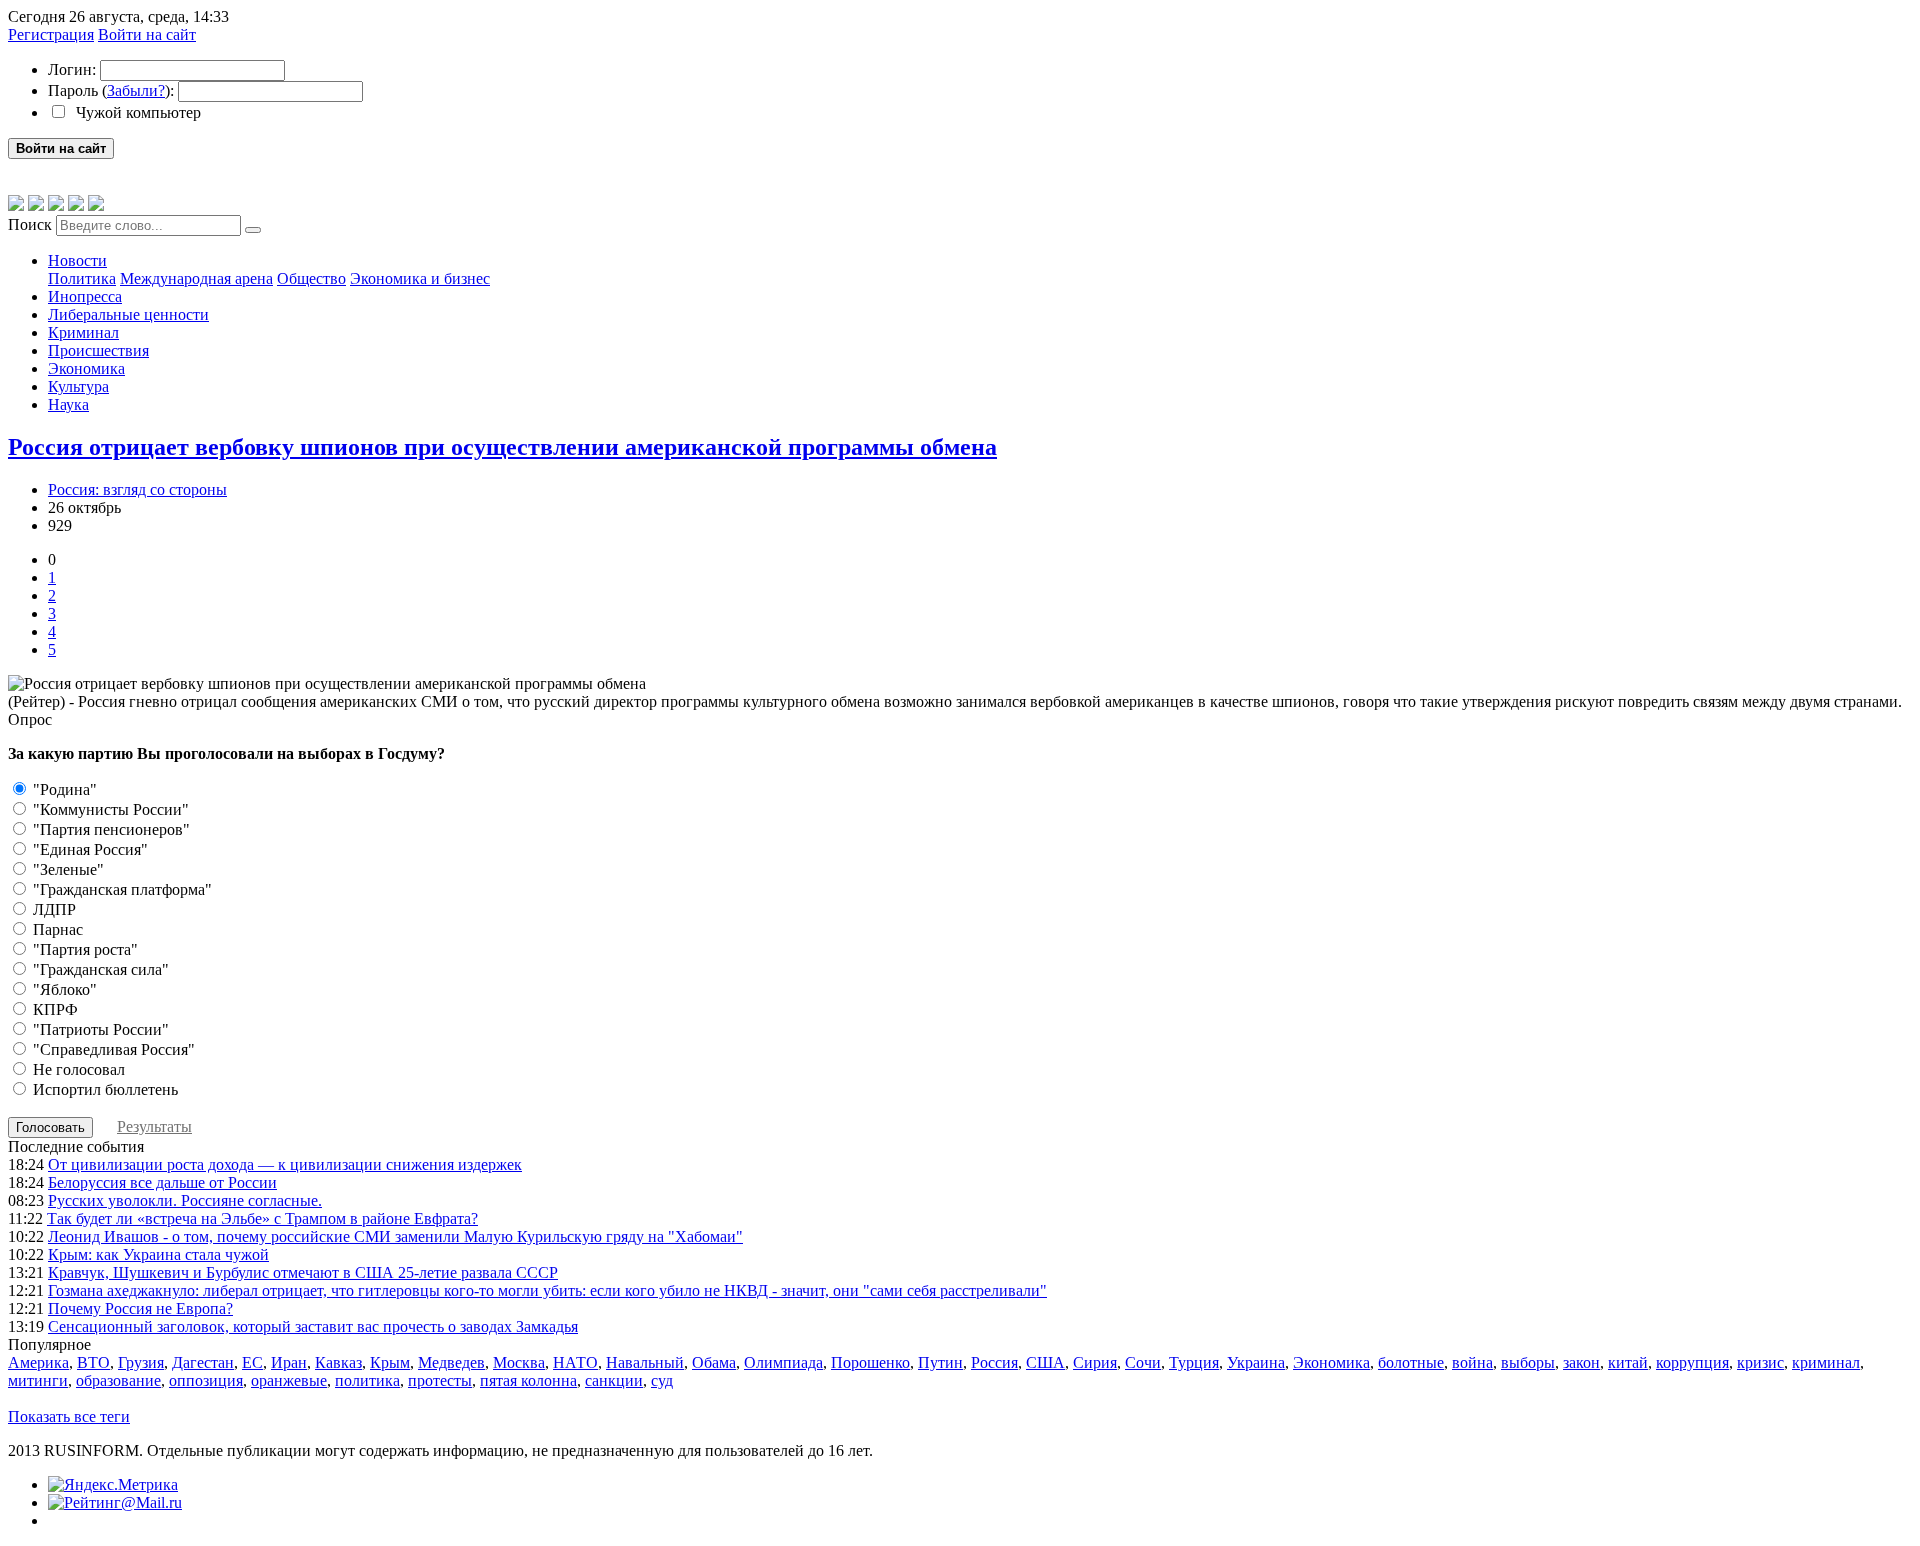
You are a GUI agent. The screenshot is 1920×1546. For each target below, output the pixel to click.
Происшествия (98, 350)
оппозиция (206, 1380)
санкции (614, 1380)
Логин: (72, 69)
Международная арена (196, 278)
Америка (38, 1362)
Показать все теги (69, 1416)
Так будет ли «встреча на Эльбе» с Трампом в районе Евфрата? (262, 1218)
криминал (1826, 1362)
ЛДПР (52, 909)
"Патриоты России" (99, 1029)
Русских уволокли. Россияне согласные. (185, 1200)
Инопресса (85, 296)
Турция (1194, 1362)
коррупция (1692, 1362)
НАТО (575, 1362)
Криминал (83, 332)
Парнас (56, 929)
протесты (440, 1380)
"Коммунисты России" (109, 809)
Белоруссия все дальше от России (162, 1182)
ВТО (93, 1362)
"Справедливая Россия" (112, 1049)
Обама (714, 1362)
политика (367, 1380)
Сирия (1095, 1362)
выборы (1528, 1362)
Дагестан (203, 1362)
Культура (78, 386)
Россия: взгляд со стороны (137, 489)
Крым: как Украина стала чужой (158, 1254)
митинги (38, 1380)
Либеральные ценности (128, 314)
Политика (82, 278)
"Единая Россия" (88, 849)
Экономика (86, 368)
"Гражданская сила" (99, 969)
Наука (68, 404)
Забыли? (136, 90)
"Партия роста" (83, 949)
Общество (311, 278)
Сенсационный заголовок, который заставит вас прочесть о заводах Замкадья (313, 1326)
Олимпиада (783, 1362)
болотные (1411, 1362)
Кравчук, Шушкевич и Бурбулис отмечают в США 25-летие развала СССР (303, 1272)
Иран (289, 1362)
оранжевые (289, 1380)
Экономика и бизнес (420, 278)
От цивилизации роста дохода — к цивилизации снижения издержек (285, 1164)
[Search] (253, 230)
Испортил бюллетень (103, 1089)
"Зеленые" (66, 869)
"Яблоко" (63, 989)
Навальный (645, 1362)
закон (1581, 1362)
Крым (390, 1362)
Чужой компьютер (136, 112)
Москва (519, 1362)
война (1472, 1362)
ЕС (252, 1362)
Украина (1256, 1362)
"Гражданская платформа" (120, 889)
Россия (994, 1362)
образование (118, 1380)
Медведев (451, 1362)
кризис (1760, 1362)
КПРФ (53, 1009)
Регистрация (51, 34)
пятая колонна (528, 1380)
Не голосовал (77, 1069)
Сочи (1143, 1362)
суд (662, 1380)
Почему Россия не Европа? (140, 1308)
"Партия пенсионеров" (109, 829)
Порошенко (870, 1362)
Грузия (141, 1362)
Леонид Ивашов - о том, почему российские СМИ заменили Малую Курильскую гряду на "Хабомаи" (395, 1236)
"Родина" (63, 789)
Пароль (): (111, 90)
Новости (77, 260)
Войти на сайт (147, 34)
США (1045, 1362)
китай (1628, 1362)
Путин (940, 1362)
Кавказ (338, 1362)
